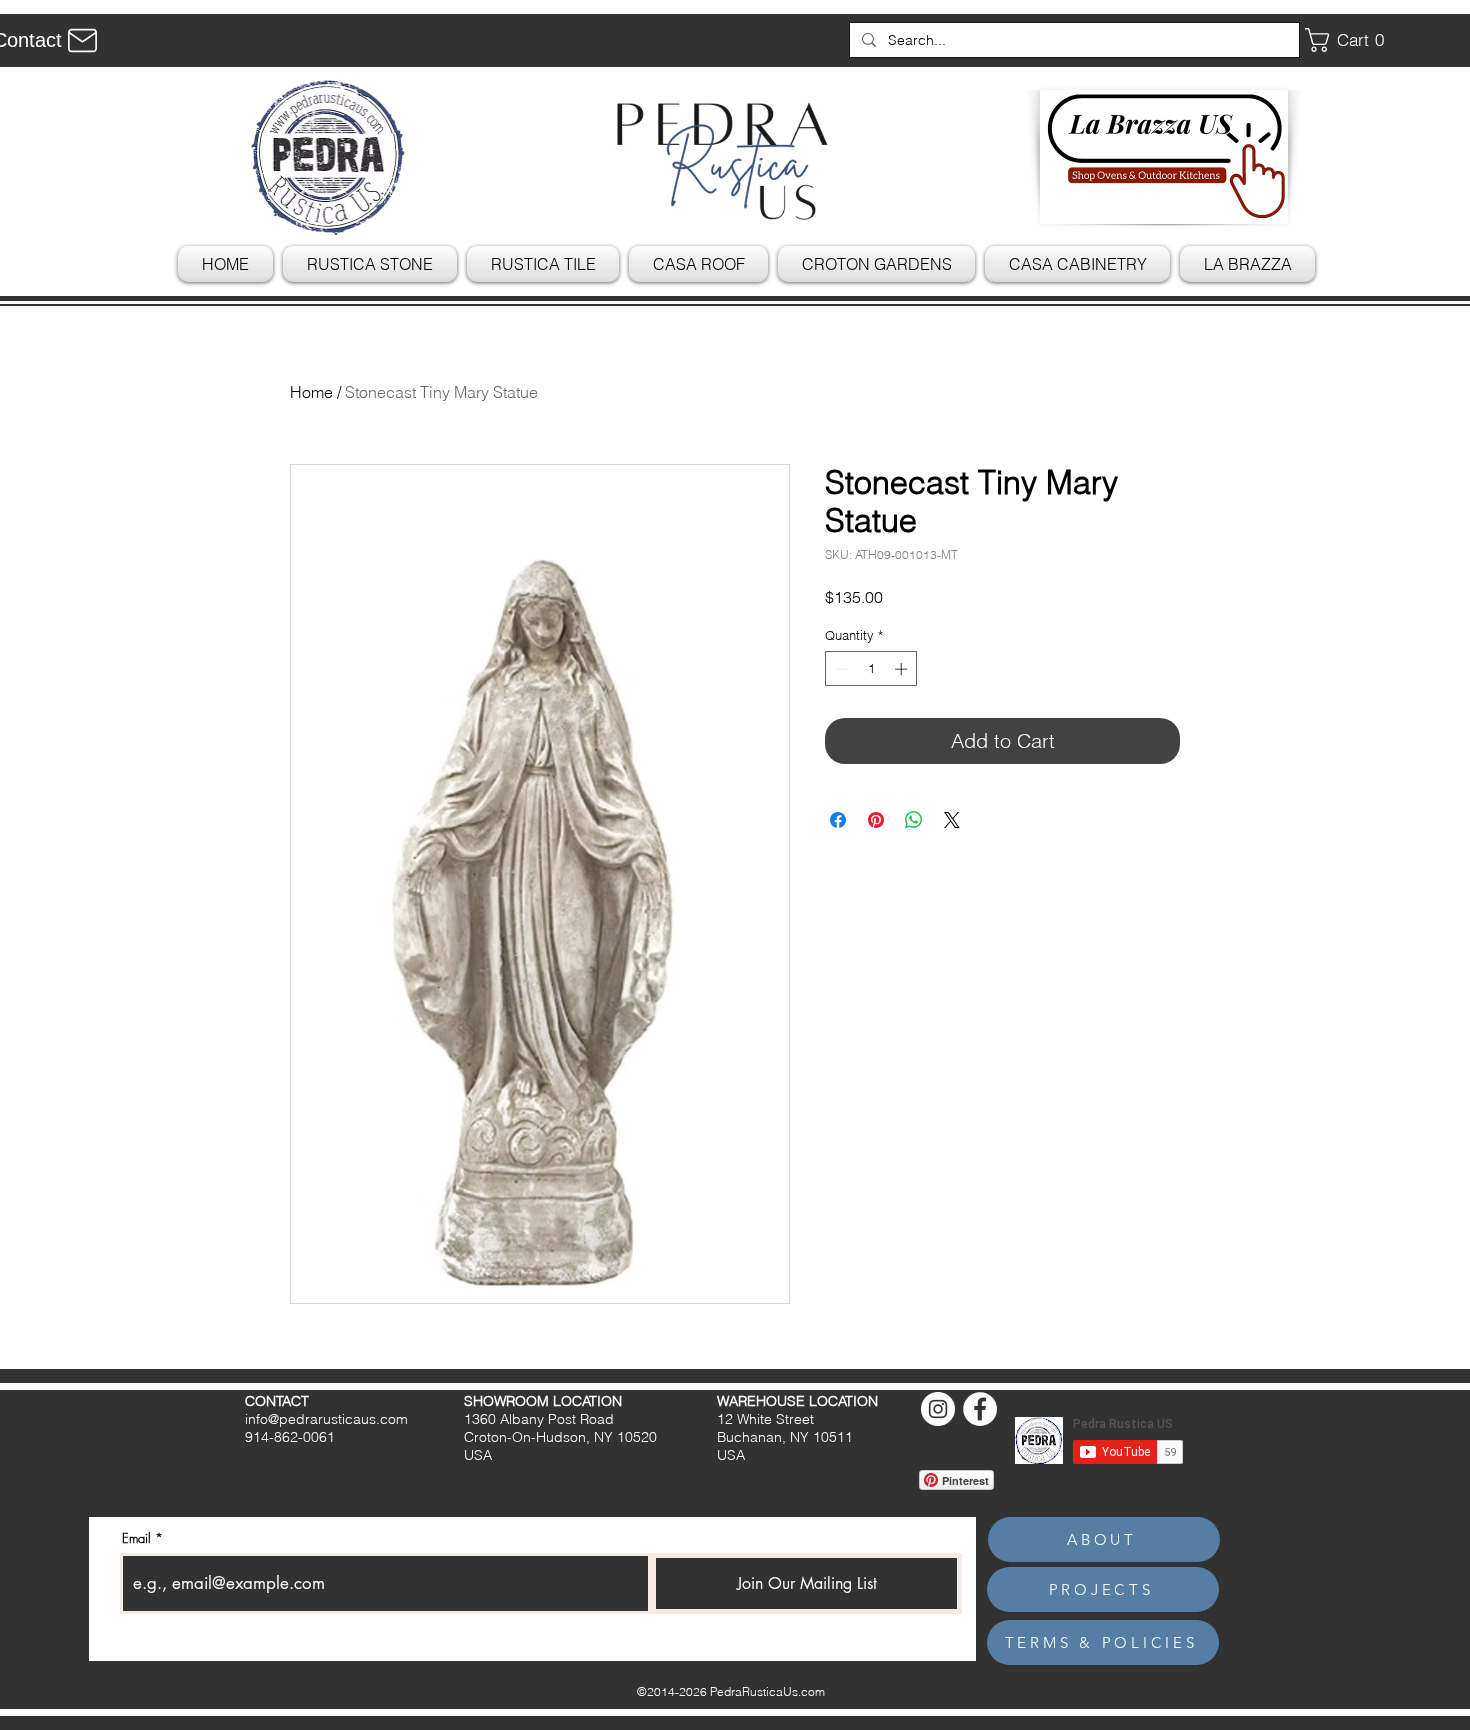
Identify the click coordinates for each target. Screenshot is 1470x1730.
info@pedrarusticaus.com (326, 1419)
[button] (1352, 40)
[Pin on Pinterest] (876, 820)
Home (311, 392)
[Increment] (903, 669)
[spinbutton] (871, 669)
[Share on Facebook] (838, 820)
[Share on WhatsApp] (914, 820)
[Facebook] (980, 1409)
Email (136, 1538)
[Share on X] (952, 820)
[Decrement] (840, 669)
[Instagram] (938, 1409)
